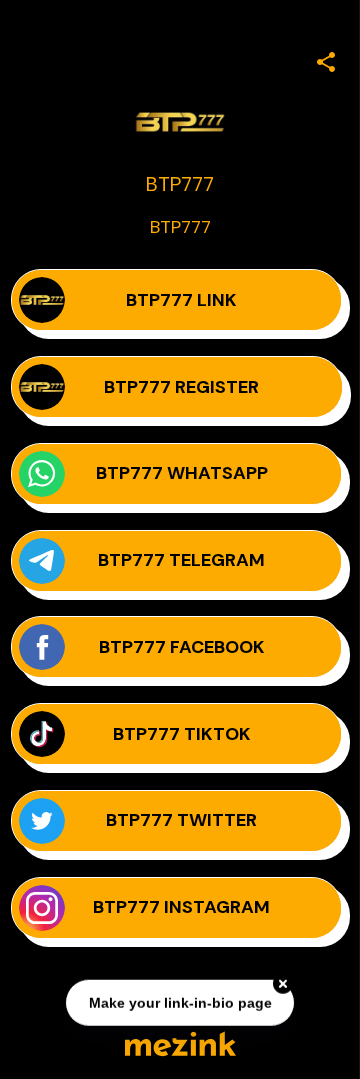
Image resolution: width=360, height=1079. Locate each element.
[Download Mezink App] (180, 1043)
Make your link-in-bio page (179, 1003)
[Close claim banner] (283, 984)
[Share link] (326, 59)
